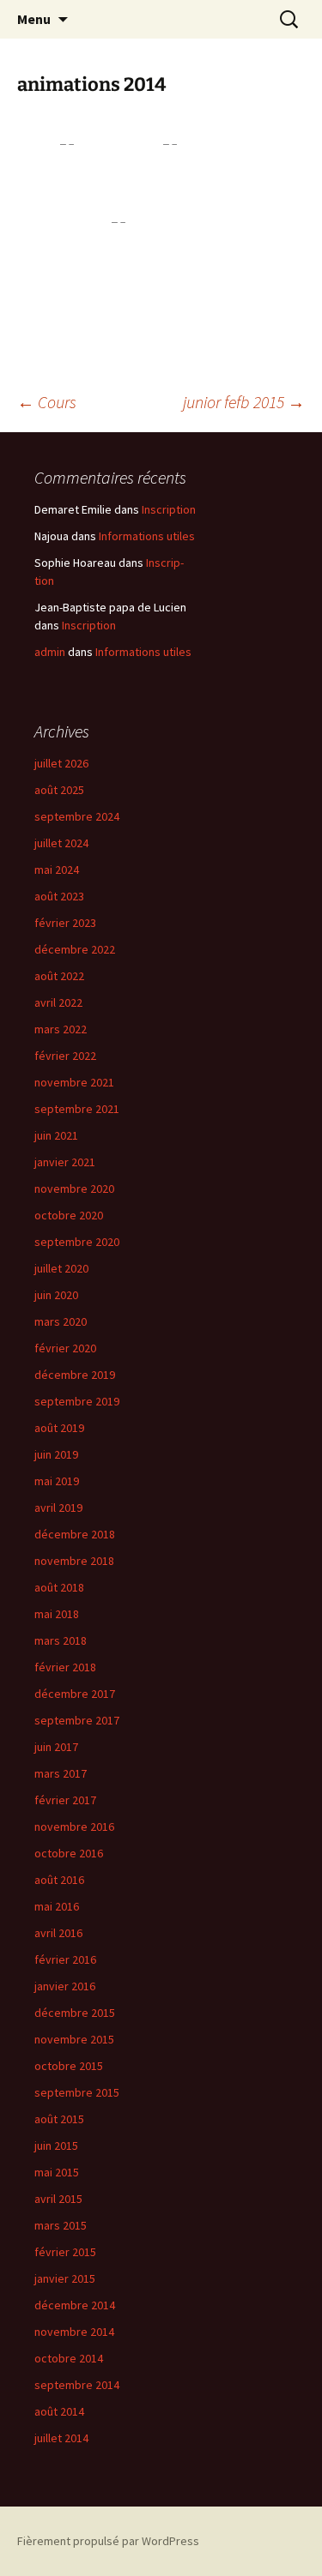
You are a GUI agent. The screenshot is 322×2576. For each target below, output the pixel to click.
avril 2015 (58, 2199)
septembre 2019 (77, 1401)
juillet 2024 (61, 843)
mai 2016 (57, 1906)
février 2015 (65, 2252)
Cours (47, 402)
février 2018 (65, 1667)
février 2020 (65, 1348)
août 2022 (59, 976)
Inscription (169, 509)
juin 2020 (56, 1295)
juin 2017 (56, 1747)
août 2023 (59, 896)
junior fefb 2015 (244, 402)
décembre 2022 (75, 949)
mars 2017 (61, 1773)
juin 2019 (56, 1454)
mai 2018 (57, 1614)
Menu (34, 19)
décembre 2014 (75, 2305)
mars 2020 (61, 1321)
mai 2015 (57, 2172)
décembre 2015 (75, 2013)
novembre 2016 (74, 1827)
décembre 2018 (75, 1534)
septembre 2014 (77, 2385)
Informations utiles (147, 536)
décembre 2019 (75, 1375)
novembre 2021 (74, 1082)
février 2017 (65, 1800)
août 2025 (59, 790)
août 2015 (59, 2119)
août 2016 (59, 1880)
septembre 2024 (77, 816)
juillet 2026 (61, 763)
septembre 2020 (77, 1242)
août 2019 (59, 1428)
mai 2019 (57, 1481)
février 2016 (65, 1959)
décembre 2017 (75, 1694)
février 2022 (65, 1056)
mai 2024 (57, 870)
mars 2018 (61, 1640)
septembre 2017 (77, 1720)
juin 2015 (56, 2146)
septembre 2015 (77, 2092)
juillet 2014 (61, 2438)
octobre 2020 (69, 1215)
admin (50, 652)
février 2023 (65, 923)
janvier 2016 (65, 1986)
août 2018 (59, 1587)
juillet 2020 (61, 1268)
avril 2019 (58, 1508)
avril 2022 (58, 1002)
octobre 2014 (69, 2358)
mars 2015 (61, 2225)
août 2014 (59, 2411)
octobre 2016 (69, 1853)
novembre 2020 (74, 1189)
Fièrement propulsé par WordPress (108, 2541)
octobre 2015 (69, 2066)
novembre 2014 (74, 2332)
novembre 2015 (74, 2039)
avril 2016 (58, 1933)
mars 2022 (61, 1029)
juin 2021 (56, 1135)
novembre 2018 (74, 1561)
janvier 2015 (65, 2278)
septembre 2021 (77, 1109)
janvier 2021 (65, 1162)
